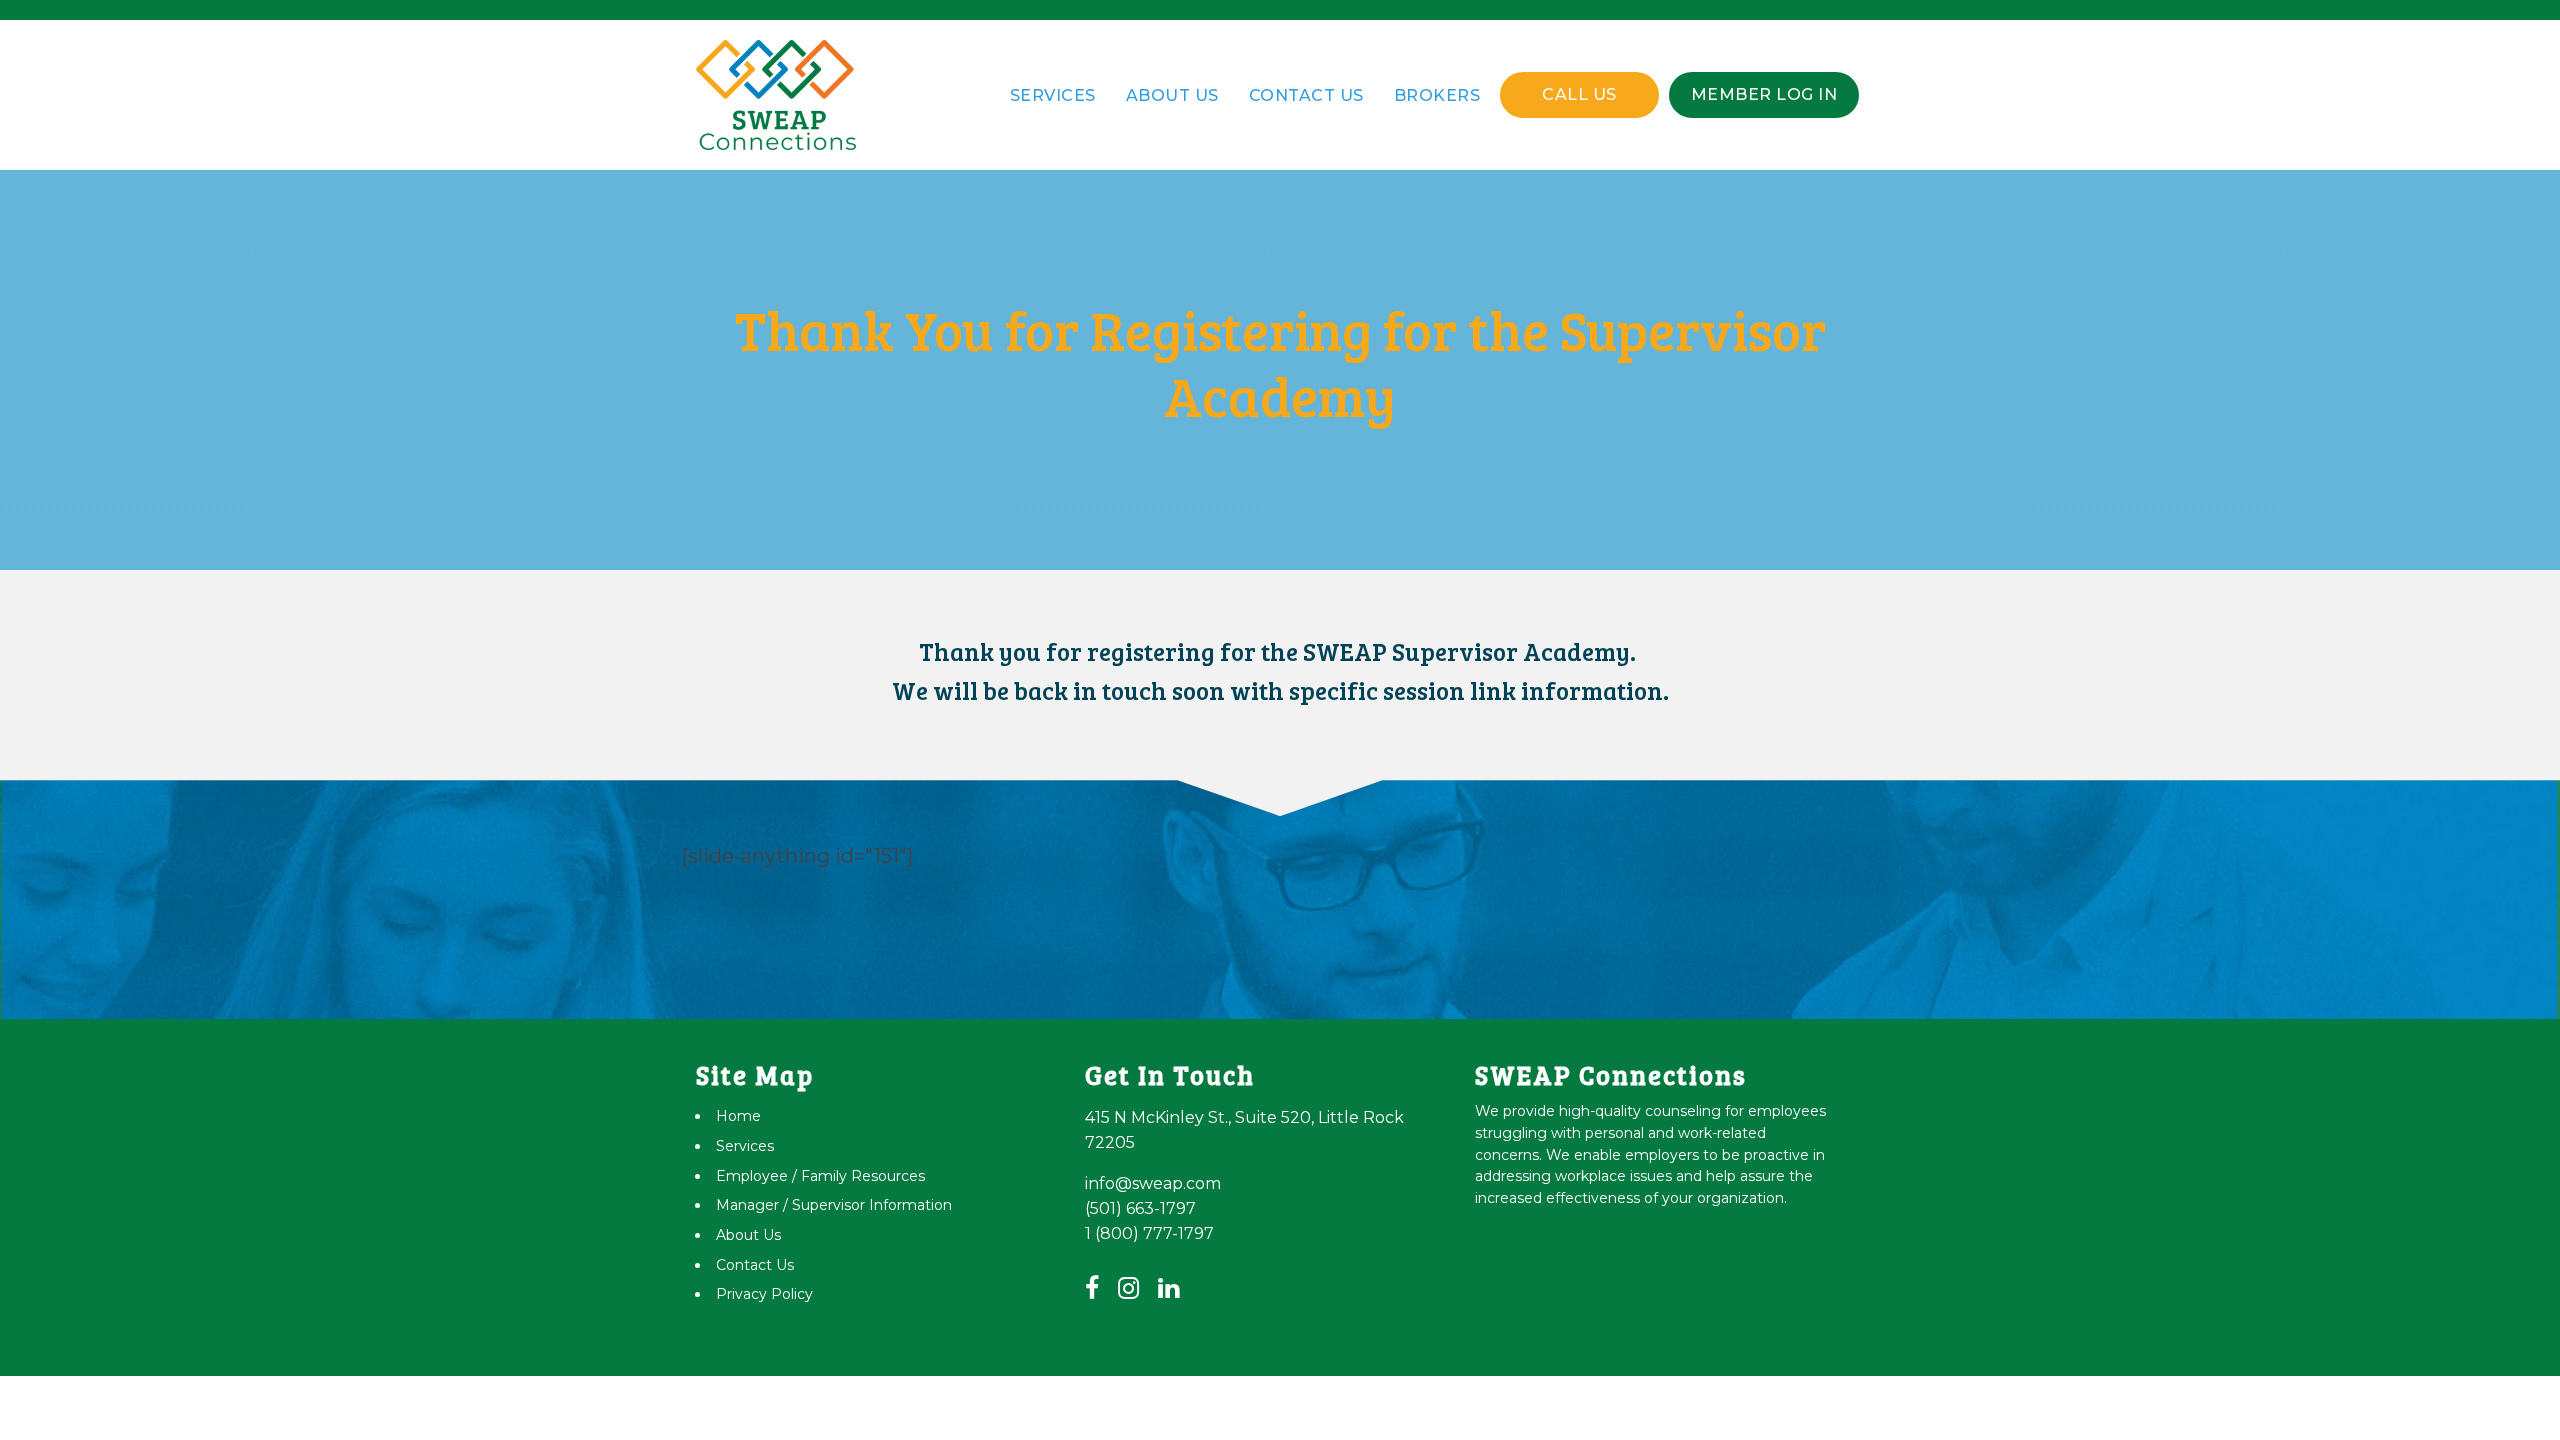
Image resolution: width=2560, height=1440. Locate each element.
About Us (1172, 95)
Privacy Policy (764, 1294)
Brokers (1437, 95)
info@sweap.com (1153, 1183)
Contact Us (1306, 95)
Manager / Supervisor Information (834, 1205)
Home (738, 1116)
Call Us (1579, 94)
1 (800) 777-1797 (1149, 1233)
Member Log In (1764, 94)
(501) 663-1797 (1140, 1208)
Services (1053, 95)
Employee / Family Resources (820, 1176)
